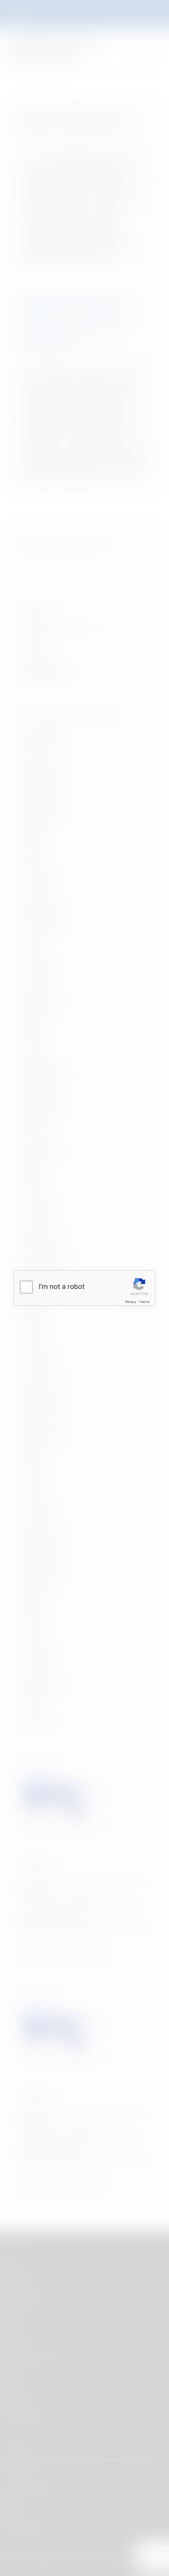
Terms (144, 1302)
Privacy (131, 1302)
